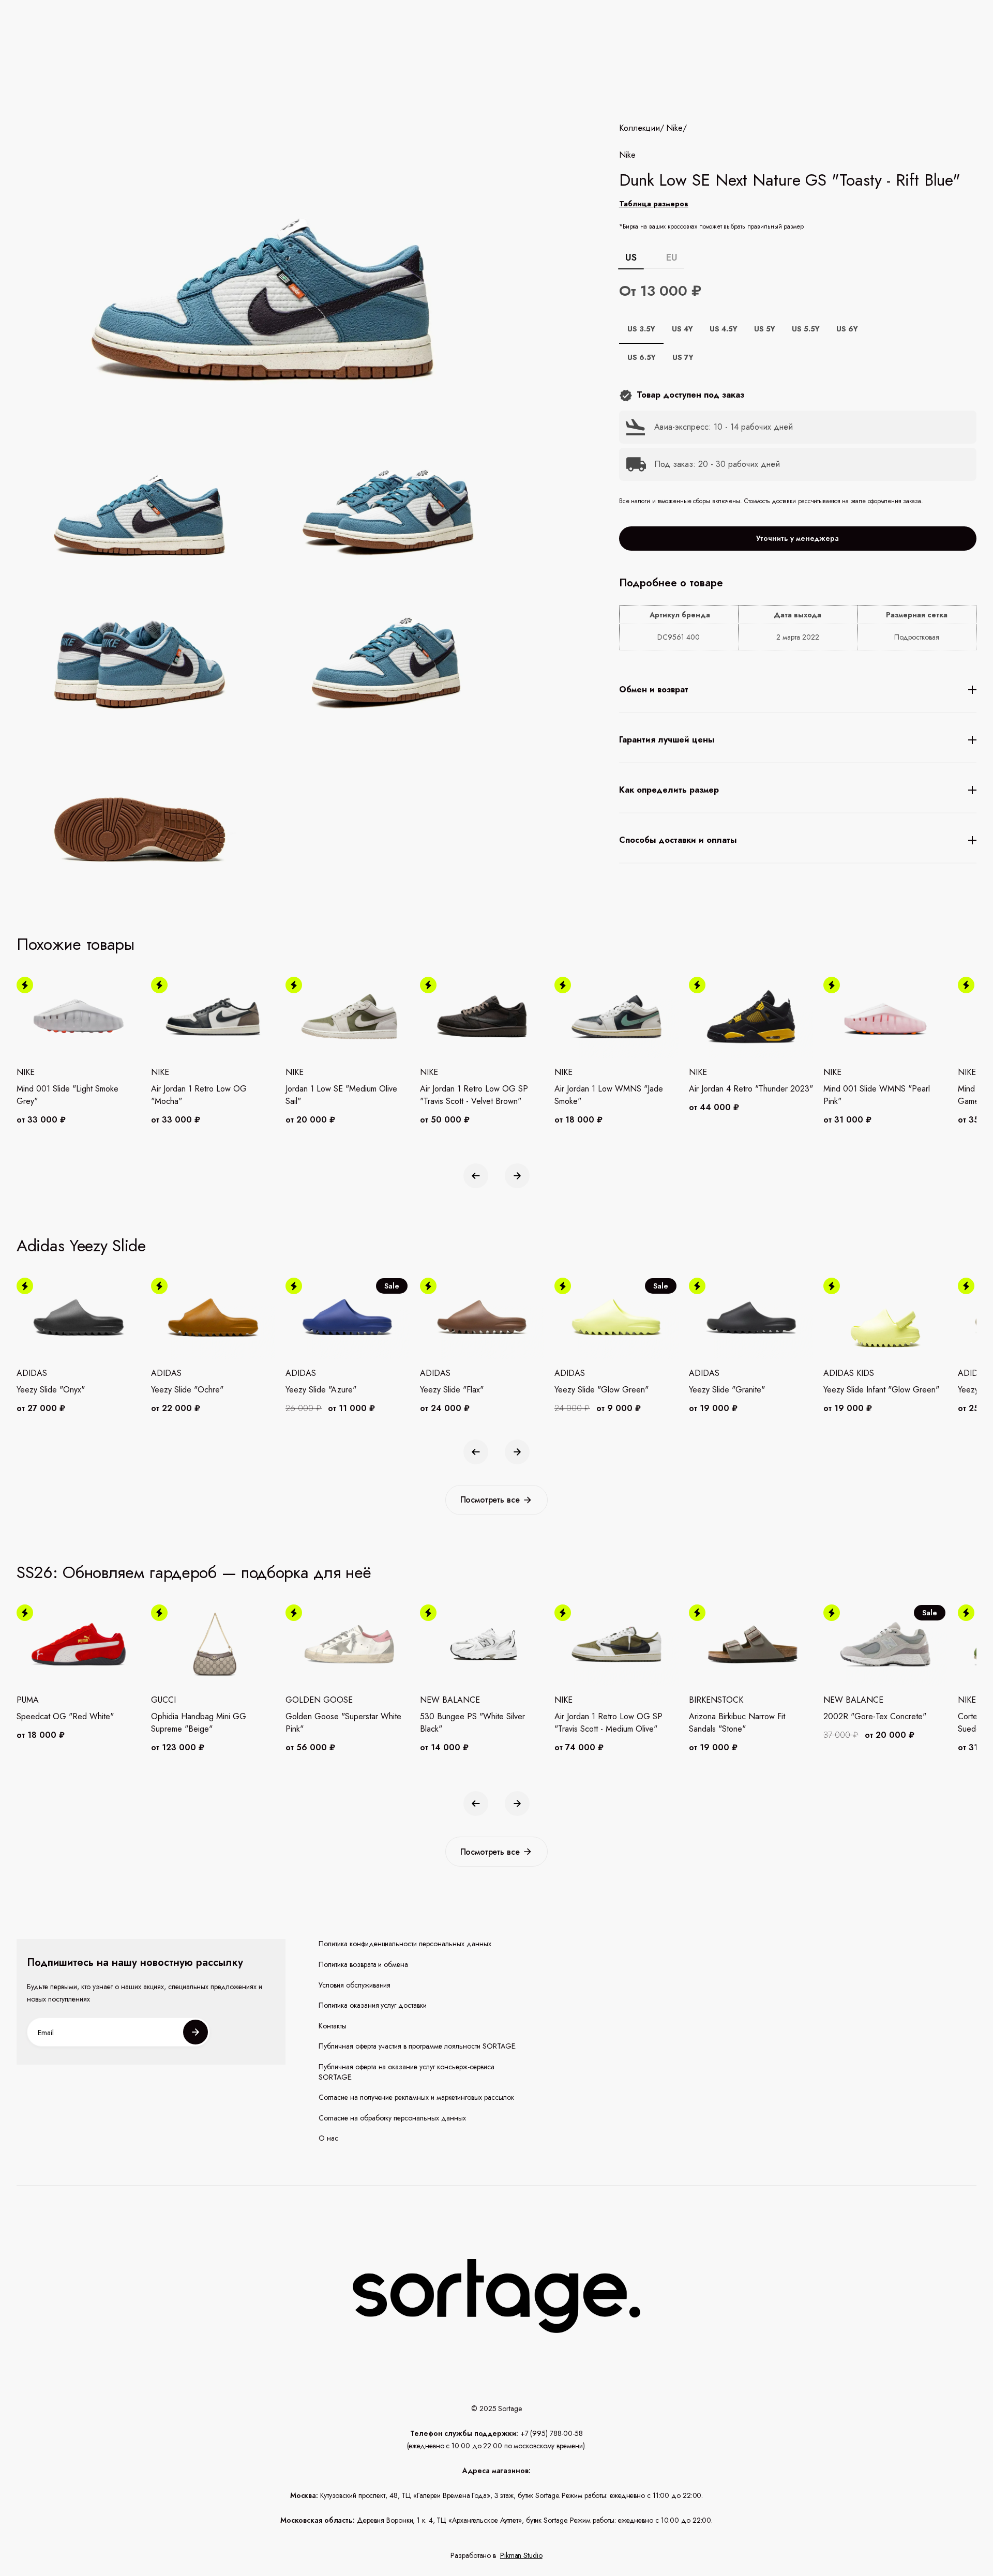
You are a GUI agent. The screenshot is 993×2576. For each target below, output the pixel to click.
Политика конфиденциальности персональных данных (405, 1944)
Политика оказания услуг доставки (373, 2005)
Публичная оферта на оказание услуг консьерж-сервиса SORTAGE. (407, 2072)
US (631, 257)
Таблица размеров (654, 204)
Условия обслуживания (355, 1985)
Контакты (333, 2026)
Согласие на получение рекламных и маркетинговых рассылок (416, 2097)
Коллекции (640, 128)
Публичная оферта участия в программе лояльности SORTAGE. (418, 2046)
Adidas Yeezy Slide (81, 1246)
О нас (328, 2138)
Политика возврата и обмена (364, 1965)
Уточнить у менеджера (798, 538)
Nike (674, 128)
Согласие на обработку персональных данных (393, 2118)
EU (672, 257)
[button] (476, 1176)
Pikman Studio (521, 2555)
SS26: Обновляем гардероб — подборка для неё (194, 1572)
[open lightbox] (318, 657)
